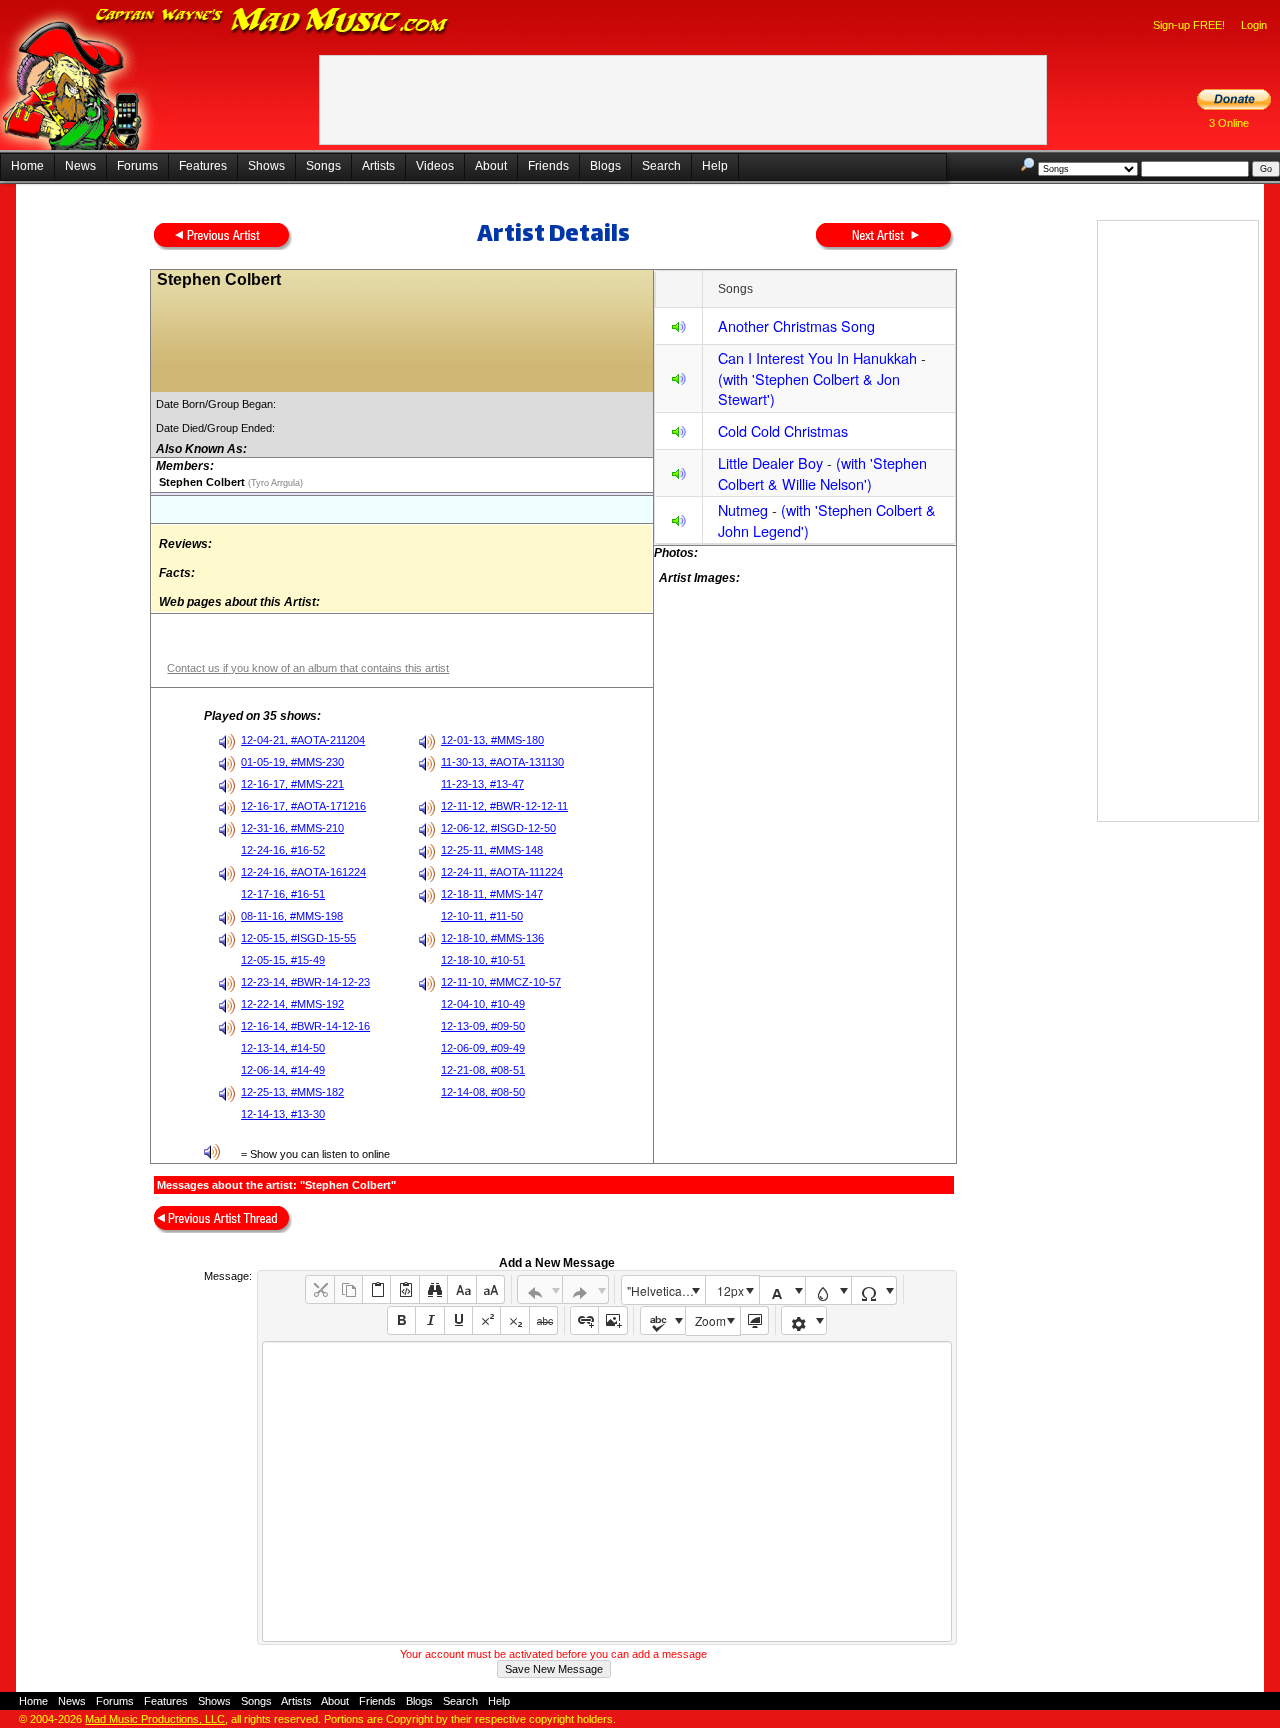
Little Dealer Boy (770, 462)
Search (661, 166)
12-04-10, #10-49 (483, 1004)
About (491, 166)
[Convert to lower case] (461, 1289)
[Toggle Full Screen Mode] (754, 1320)
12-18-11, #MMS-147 (492, 894)
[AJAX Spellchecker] (663, 1320)
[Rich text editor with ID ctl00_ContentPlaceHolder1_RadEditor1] (606, 1491)
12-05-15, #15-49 (283, 960)
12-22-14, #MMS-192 (292, 1004)
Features (203, 166)
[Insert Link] (584, 1320)
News (80, 166)
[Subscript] (514, 1320)
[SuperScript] (486, 1320)
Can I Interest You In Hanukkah (817, 357)
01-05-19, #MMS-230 (292, 762)
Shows (266, 166)
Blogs (605, 166)
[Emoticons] (804, 1320)
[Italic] (429, 1320)
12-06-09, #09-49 (483, 1048)
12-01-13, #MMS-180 (492, 740)
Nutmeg (743, 509)
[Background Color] (828, 1290)
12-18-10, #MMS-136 (492, 938)
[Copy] (348, 1289)
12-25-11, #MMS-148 (492, 850)
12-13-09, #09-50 (483, 1026)
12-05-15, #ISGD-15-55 (298, 938)
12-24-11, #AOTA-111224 (502, 872)
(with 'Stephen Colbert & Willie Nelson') (822, 473)
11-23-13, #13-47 (482, 784)
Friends (548, 166)
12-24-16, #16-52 (283, 850)
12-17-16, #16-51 (283, 894)
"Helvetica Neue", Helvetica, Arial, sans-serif (666, 1290)
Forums (137, 166)
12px (730, 1290)
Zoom (710, 1320)
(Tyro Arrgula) (274, 483)
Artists (378, 166)
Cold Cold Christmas (783, 430)
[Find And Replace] (433, 1289)
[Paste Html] (404, 1289)
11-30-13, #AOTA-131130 (502, 762)
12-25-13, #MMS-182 (292, 1092)
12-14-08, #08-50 (483, 1092)
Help (715, 166)
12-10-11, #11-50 (482, 916)
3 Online (1229, 123)
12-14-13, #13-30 (283, 1114)
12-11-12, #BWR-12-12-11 (504, 806)
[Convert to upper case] (490, 1289)
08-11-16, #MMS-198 (292, 916)
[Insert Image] (612, 1320)
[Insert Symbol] (874, 1290)
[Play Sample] (679, 329)
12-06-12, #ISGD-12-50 (498, 828)
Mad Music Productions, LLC (155, 1719)
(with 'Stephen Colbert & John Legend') (827, 520)
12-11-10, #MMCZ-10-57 (501, 982)
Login (1254, 25)
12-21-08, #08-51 (483, 1070)
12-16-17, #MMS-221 (292, 784)
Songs (323, 166)
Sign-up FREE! (1189, 25)
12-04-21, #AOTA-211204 (303, 740)
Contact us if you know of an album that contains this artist (308, 668)
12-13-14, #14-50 (283, 1048)
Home (27, 166)
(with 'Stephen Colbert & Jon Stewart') (809, 389)
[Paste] (376, 1289)
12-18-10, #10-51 (483, 960)
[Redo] (585, 1289)
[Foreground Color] (782, 1290)
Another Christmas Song (796, 325)
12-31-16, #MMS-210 (292, 828)
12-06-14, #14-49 (283, 1070)
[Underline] (458, 1320)
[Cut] (319, 1289)
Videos (435, 166)
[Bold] (401, 1320)
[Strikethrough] (543, 1320)
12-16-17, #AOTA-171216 (303, 806)
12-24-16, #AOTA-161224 (303, 872)
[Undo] (540, 1289)
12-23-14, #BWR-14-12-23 (305, 982)
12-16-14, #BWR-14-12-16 (305, 1026)
